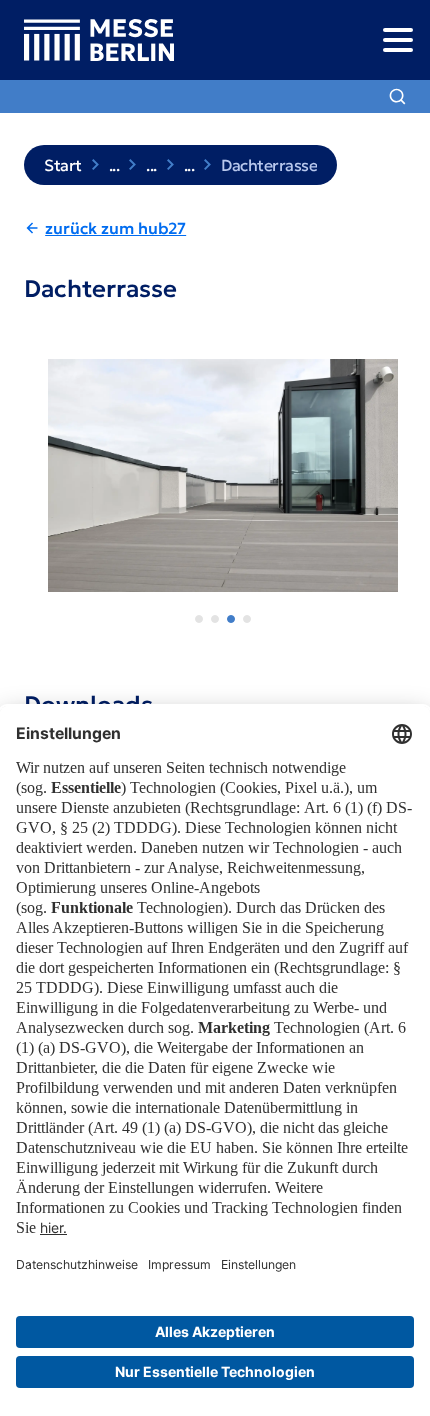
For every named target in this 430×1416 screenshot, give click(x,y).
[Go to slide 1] (199, 619)
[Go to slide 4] (247, 619)
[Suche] (397, 96)
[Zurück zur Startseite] (87, 40)
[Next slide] (396, 485)
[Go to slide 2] (215, 619)
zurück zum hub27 (115, 228)
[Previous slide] (34, 485)
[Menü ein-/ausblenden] (397, 39)
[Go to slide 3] (231, 619)
